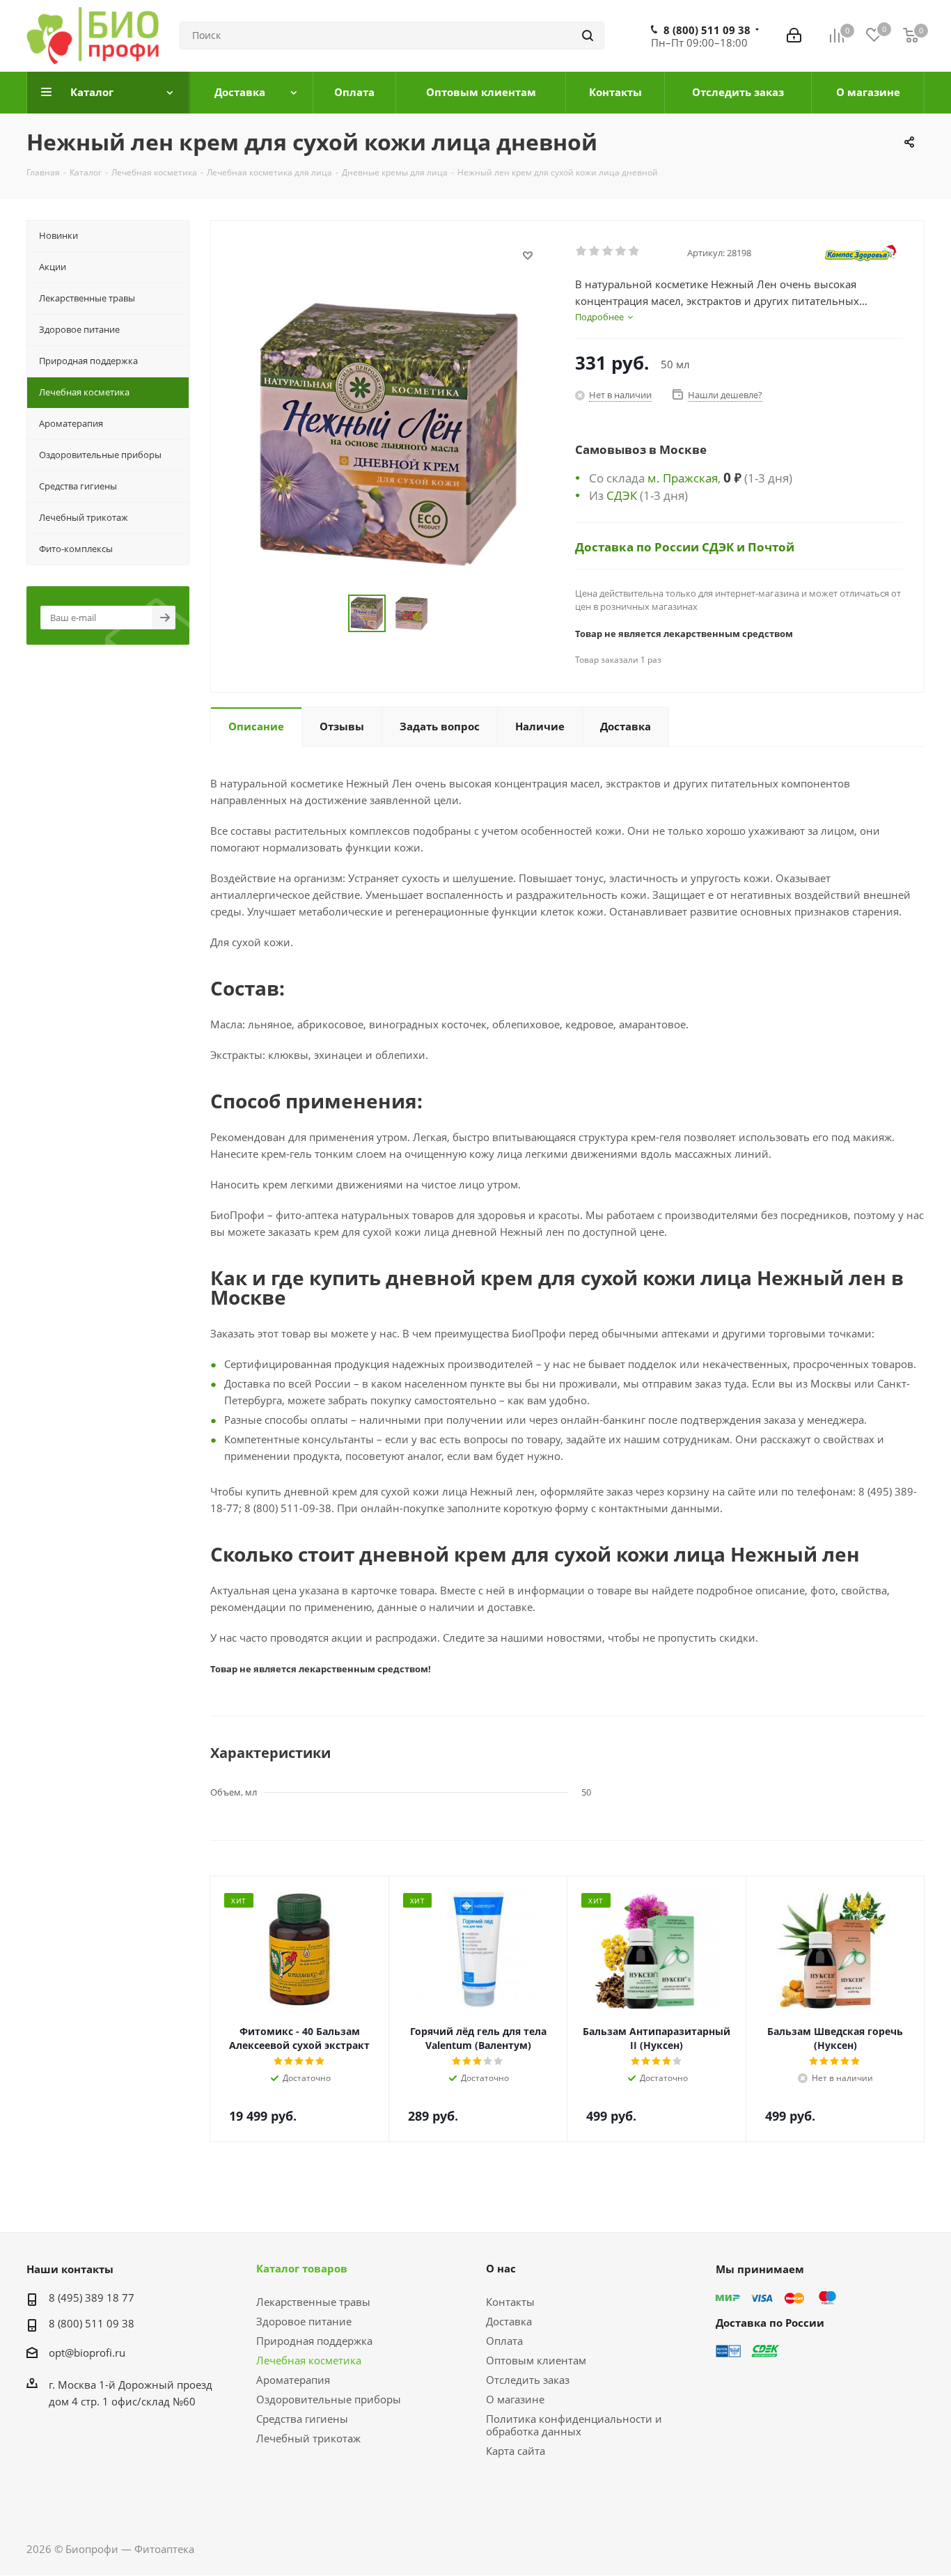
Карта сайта (516, 2451)
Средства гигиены (302, 2419)
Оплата (504, 2341)
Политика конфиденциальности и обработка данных (574, 2425)
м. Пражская (683, 478)
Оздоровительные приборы (329, 2399)
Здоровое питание (304, 2321)
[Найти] (588, 36)
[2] (595, 251)
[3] (608, 251)
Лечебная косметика (309, 2360)
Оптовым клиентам (536, 2360)
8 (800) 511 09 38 (707, 30)
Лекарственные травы (313, 2302)
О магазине (515, 2399)
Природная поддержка (314, 2341)
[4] (621, 251)
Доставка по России (638, 547)
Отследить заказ (528, 2380)
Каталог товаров (302, 2268)
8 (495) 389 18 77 (92, 2298)
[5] (635, 251)
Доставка (509, 2321)
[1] (582, 251)
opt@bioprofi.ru (87, 2353)
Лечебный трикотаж (308, 2438)
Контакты (510, 2302)
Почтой (771, 547)
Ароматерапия (293, 2380)
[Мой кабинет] (794, 36)
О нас (501, 2268)
